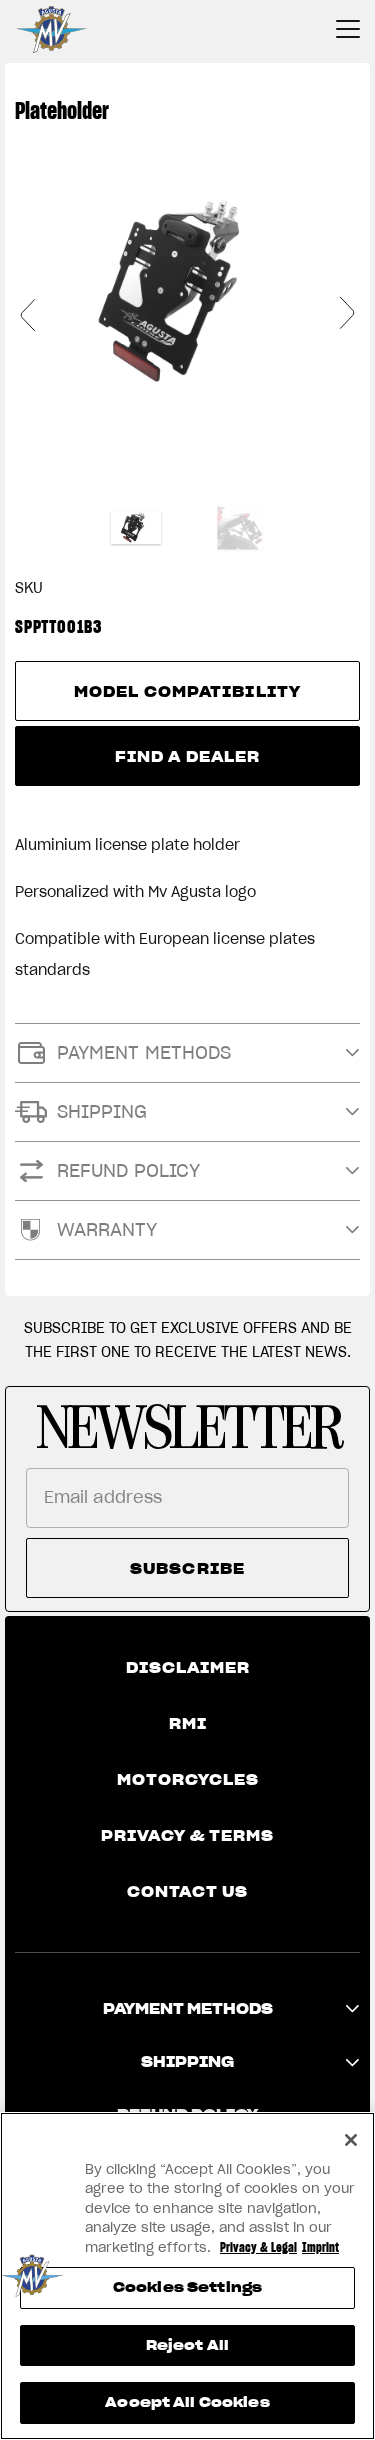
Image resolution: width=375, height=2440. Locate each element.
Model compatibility (187, 692)
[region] (187, 2276)
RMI (188, 1724)
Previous (28, 314)
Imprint (320, 2247)
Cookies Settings (187, 2287)
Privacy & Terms (187, 1836)
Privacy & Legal (258, 2247)
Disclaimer (188, 1668)
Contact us (187, 1892)
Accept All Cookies (187, 2402)
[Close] (351, 2140)
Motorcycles (188, 1780)
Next (347, 314)
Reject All (187, 2345)
